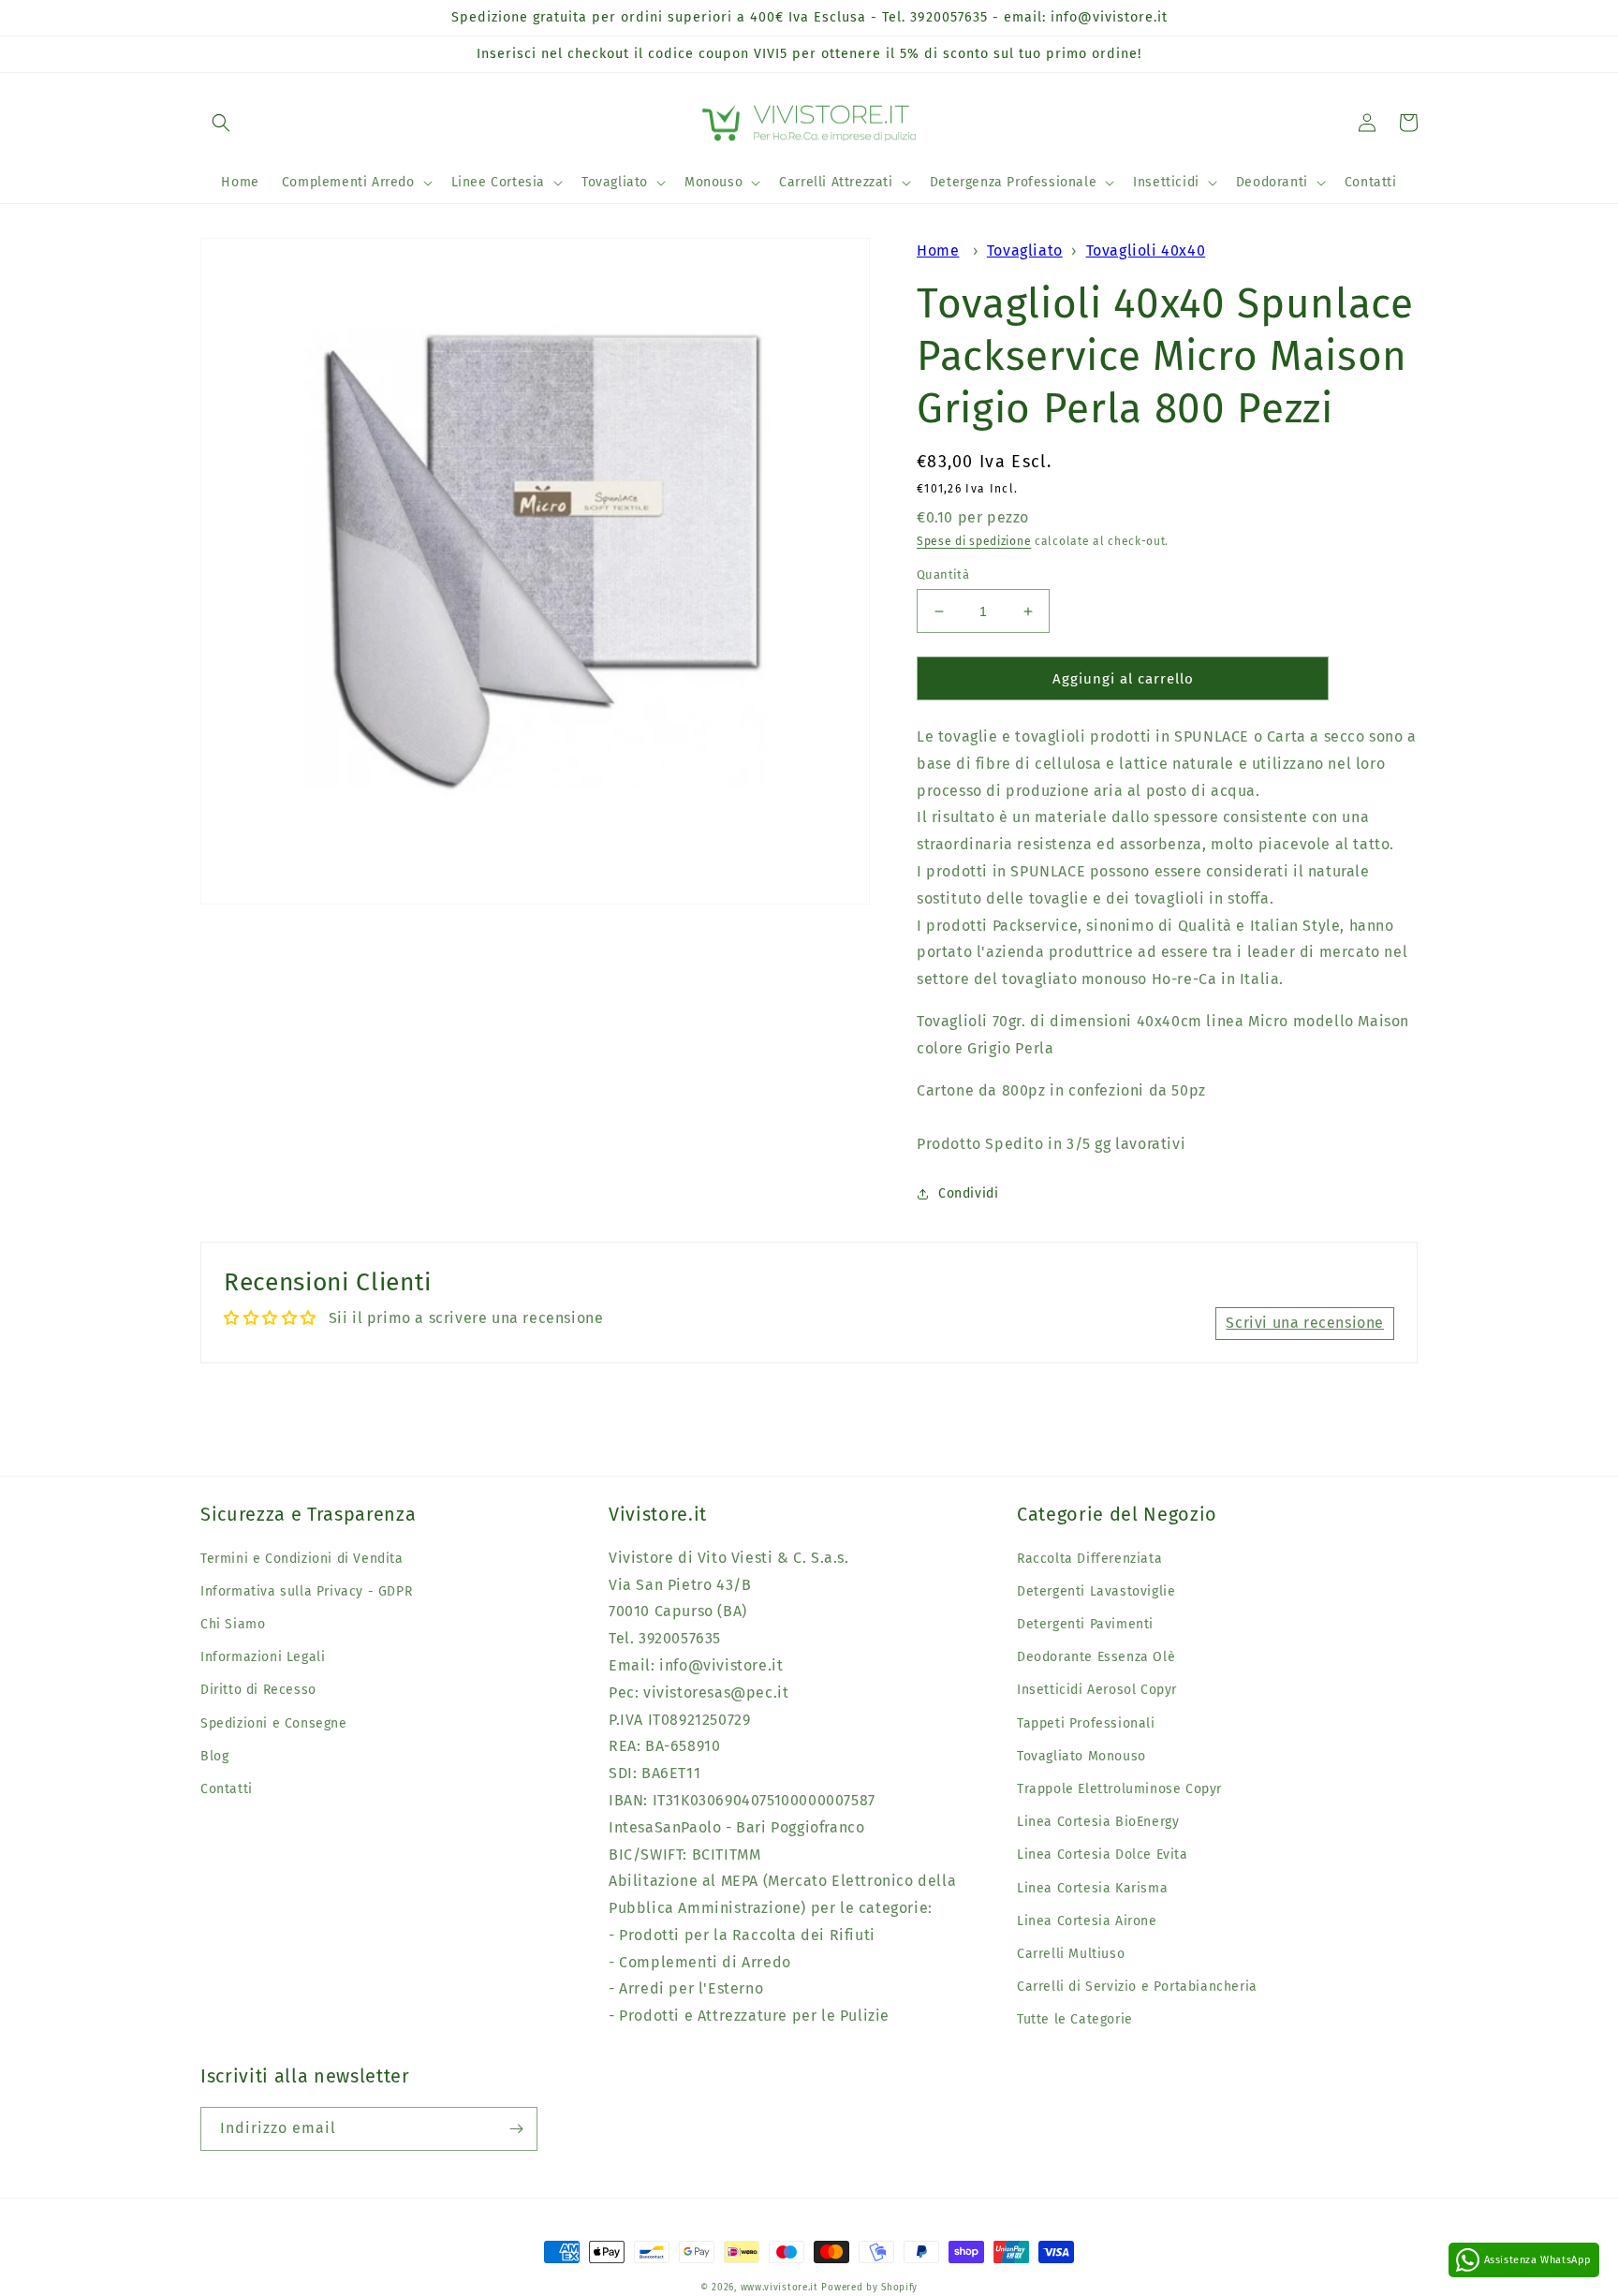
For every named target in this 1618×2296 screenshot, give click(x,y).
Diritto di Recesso (258, 1690)
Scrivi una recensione (1305, 1323)
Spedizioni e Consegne (274, 1723)
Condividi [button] (968, 1193)
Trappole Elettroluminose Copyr (1119, 1789)
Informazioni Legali (263, 1657)
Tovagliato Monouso (1081, 1756)
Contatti (227, 1789)
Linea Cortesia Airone (1087, 1921)
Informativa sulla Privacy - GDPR (306, 1591)
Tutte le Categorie (1075, 2019)
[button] (221, 123)
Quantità (943, 574)
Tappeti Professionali (1086, 1723)
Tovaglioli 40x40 (1146, 250)
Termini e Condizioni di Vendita (302, 1559)
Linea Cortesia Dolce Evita (1103, 1854)
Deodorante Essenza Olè (1096, 1657)
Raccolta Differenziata (1089, 1559)
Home (938, 250)
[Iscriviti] (516, 2129)
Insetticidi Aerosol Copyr (1097, 1690)
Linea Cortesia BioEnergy (1098, 1822)
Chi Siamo (233, 1624)
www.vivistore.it (780, 2288)
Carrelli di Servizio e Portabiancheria (1137, 1987)
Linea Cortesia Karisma (1092, 1888)
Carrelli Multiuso (1071, 1954)
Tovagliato (1025, 250)
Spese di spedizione (974, 541)
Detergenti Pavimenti (1085, 1624)
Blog (214, 1756)
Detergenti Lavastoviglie (1096, 1591)
